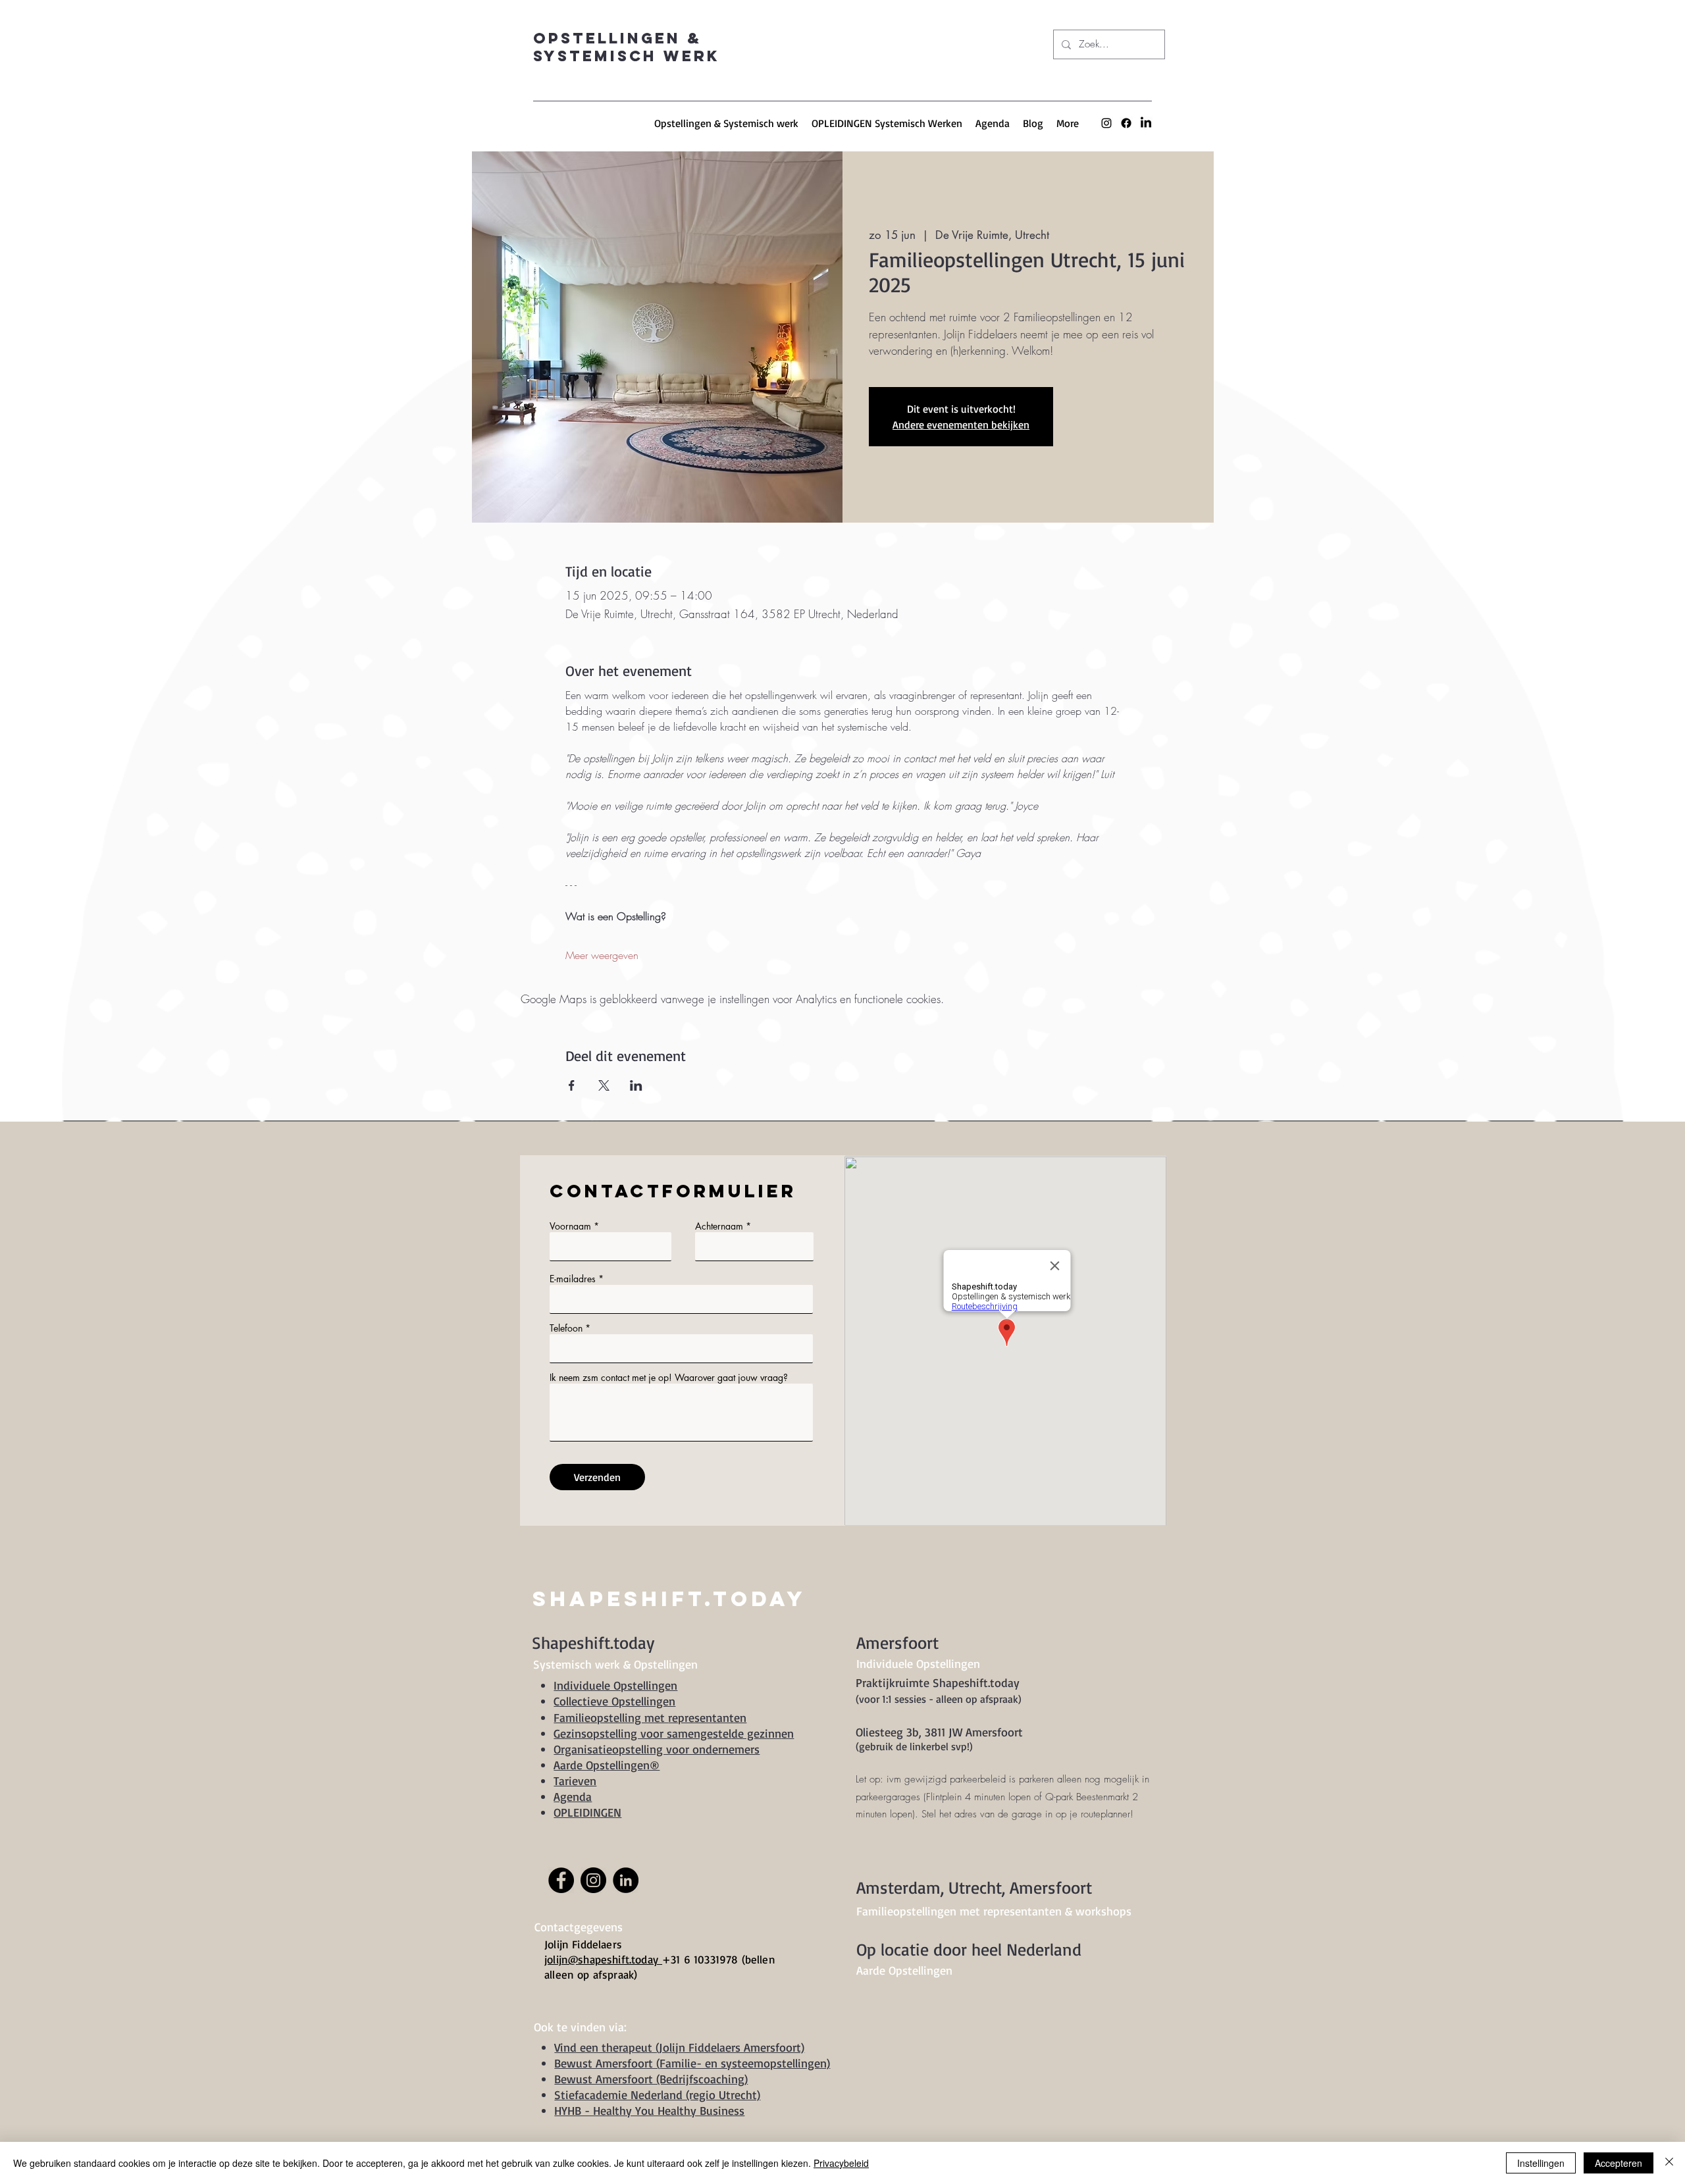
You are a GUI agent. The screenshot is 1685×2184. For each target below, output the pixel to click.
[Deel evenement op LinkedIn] (636, 1085)
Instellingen (1541, 2163)
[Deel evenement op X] (604, 1085)
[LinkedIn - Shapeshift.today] (626, 1880)
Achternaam (719, 1226)
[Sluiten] (1669, 2163)
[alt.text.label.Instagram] (1106, 123)
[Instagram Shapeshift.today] (593, 1880)
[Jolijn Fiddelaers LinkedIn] (1146, 123)
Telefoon (566, 1328)
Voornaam (570, 1226)
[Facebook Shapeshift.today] (561, 1880)
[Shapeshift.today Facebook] (1126, 123)
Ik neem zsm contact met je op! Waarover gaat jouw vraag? (669, 1378)
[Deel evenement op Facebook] (572, 1085)
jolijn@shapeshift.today (603, 1959)
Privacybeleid (841, 2163)
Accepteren (1619, 2163)
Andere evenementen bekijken (961, 425)
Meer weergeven (602, 955)
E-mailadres (573, 1279)
